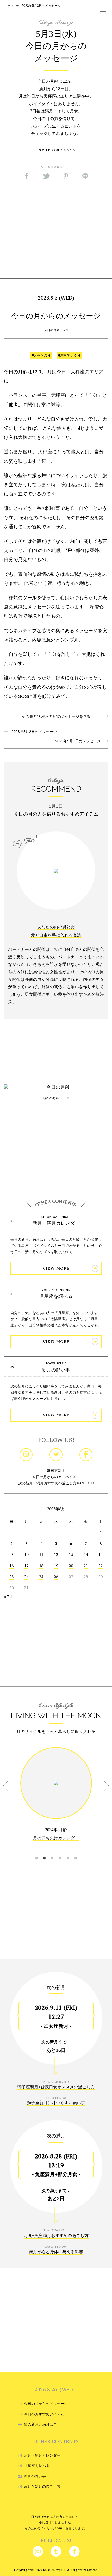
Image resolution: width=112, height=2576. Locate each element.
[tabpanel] (56, 1798)
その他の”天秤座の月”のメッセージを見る (56, 716)
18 (41, 1566)
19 (56, 1566)
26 (56, 1577)
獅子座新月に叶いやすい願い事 (56, 2103)
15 (101, 1554)
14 (86, 1554)
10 (26, 1554)
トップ (9, 6)
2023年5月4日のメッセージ (80, 741)
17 (26, 1566)
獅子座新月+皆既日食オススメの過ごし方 (56, 2087)
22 (101, 1566)
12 (56, 1554)
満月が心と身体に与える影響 (56, 2252)
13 (71, 1554)
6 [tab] (76, 1852)
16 (11, 1566)
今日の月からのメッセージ (46, 2404)
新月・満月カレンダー (56, 1223)
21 (86, 1566)
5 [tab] (68, 1852)
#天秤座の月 (41, 355)
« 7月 (8, 1597)
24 (26, 1577)
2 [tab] (44, 1852)
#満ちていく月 (69, 355)
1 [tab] (36, 1852)
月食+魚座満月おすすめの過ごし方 (56, 2236)
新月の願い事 (56, 1370)
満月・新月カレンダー (42, 2455)
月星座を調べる (56, 1296)
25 (41, 1577)
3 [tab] (52, 1852)
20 (71, 1566)
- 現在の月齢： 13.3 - (56, 1098)
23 (11, 1577)
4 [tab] (60, 1852)
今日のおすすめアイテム (44, 2414)
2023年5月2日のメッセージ (32, 732)
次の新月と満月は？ (40, 2424)
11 (41, 1554)
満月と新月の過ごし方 (42, 2487)
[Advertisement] (56, 229)
